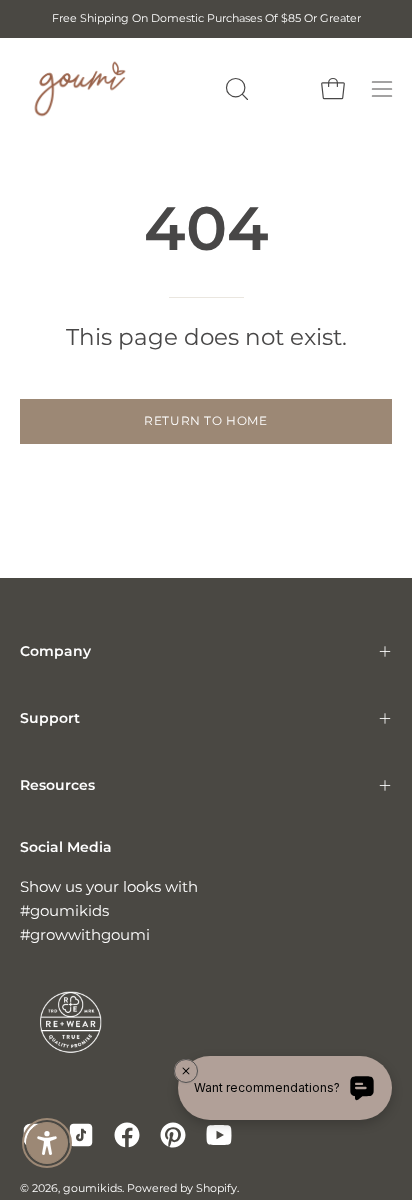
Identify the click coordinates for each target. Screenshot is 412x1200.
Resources (57, 785)
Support (50, 718)
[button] (235, 89)
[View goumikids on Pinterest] (173, 1135)
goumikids (92, 1188)
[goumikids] (80, 89)
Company (55, 651)
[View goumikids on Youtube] (219, 1135)
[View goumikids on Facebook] (127, 1135)
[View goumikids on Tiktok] (81, 1135)
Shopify (216, 1188)
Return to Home (205, 420)
